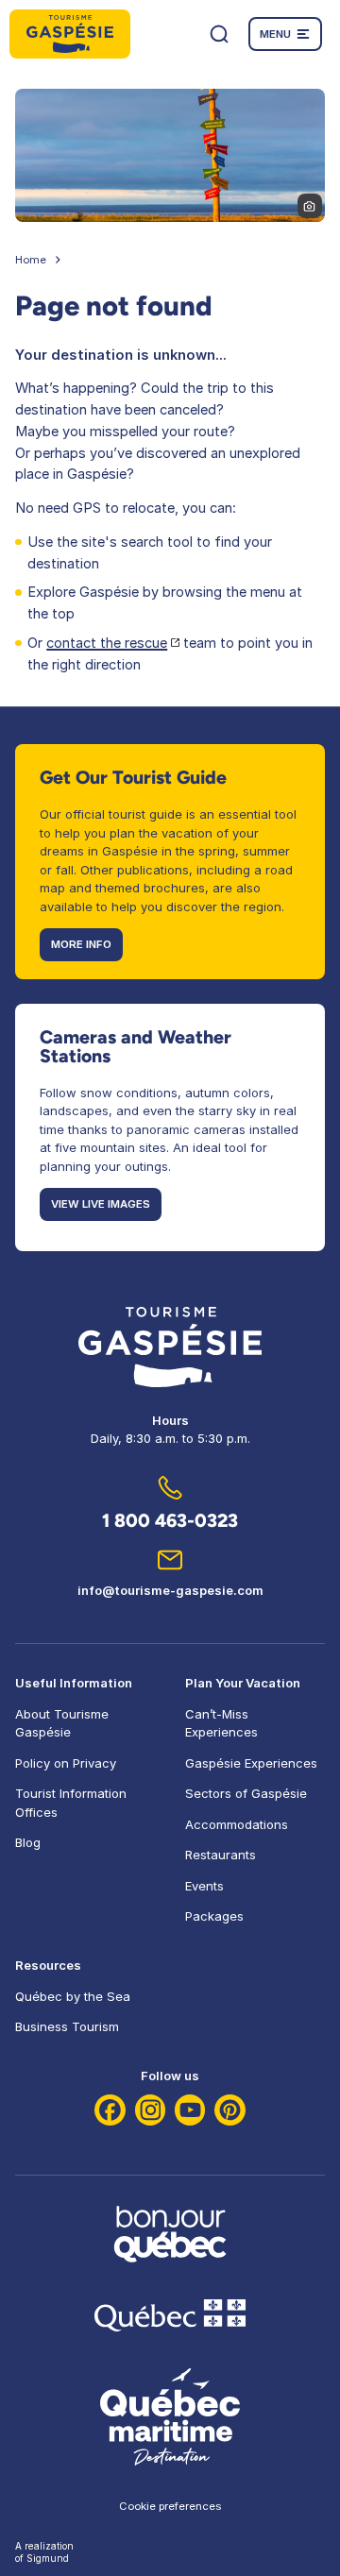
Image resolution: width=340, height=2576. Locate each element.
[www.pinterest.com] (230, 2110)
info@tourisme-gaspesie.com (170, 1590)
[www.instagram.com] (151, 2110)
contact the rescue (107, 643)
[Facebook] (110, 2110)
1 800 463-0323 (170, 1520)
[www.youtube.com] (190, 2110)
